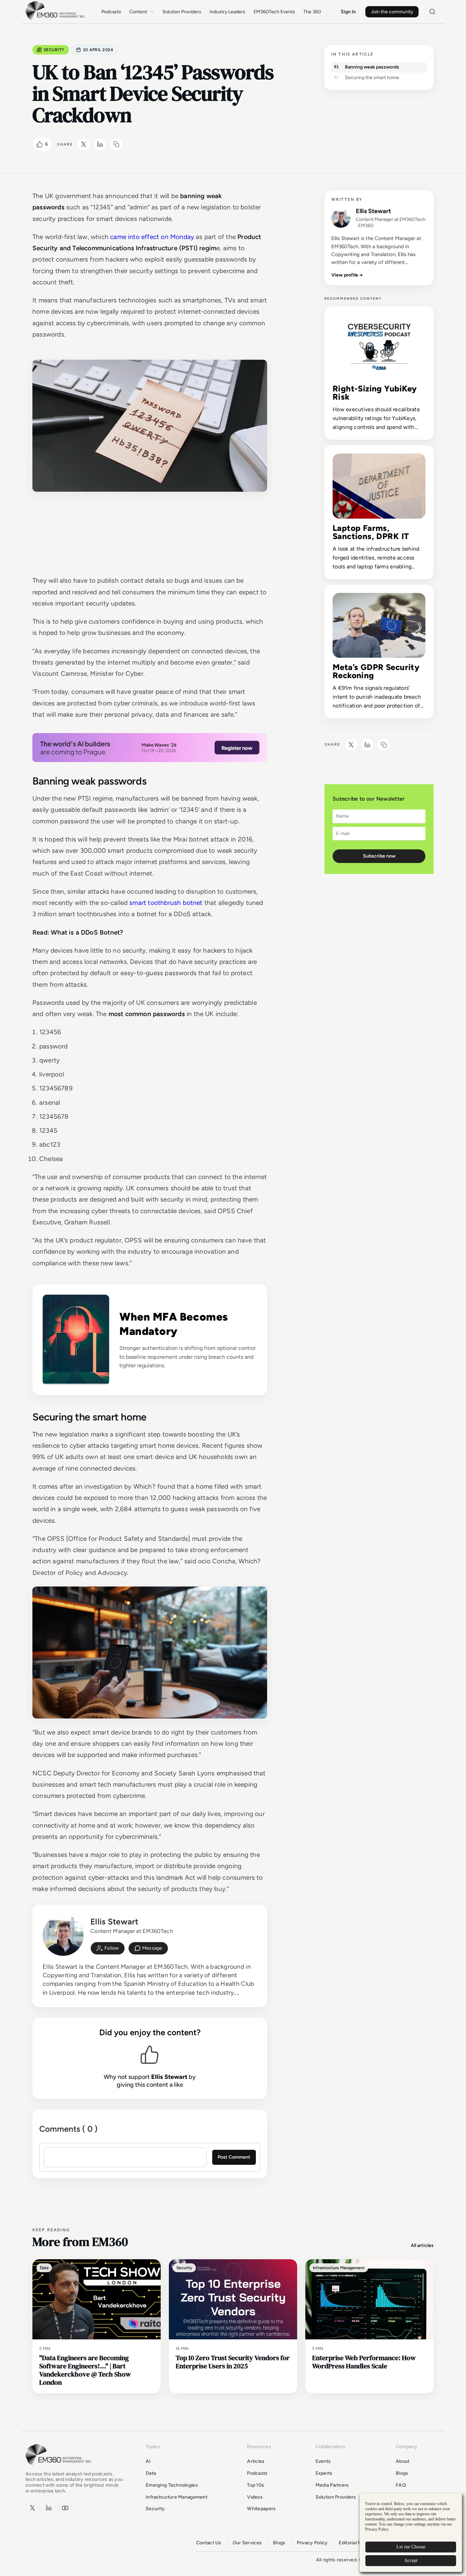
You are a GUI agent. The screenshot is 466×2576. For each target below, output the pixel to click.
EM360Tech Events (274, 12)
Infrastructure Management (177, 2497)
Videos (255, 2497)
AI (148, 2461)
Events (323, 2461)
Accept (411, 2560)
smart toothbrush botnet (166, 903)
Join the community (392, 12)
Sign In (348, 12)
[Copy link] (116, 144)
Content (138, 12)
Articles (256, 2461)
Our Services (247, 2543)
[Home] (56, 19)
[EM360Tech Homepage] (60, 2468)
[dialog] (411, 2533)
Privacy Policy (312, 2543)
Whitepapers (261, 2509)
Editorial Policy (355, 2543)
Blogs (402, 2473)
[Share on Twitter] (84, 144)
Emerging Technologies (172, 2485)
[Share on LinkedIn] (100, 144)
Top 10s (256, 2485)
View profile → (347, 275)
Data (151, 2473)
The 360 (312, 12)
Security (54, 50)
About (403, 2461)
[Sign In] (108, 1948)
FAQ (401, 2485)
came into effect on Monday (152, 237)
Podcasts (111, 12)
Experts (324, 2473)
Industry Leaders (227, 12)
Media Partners (332, 2485)
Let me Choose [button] (411, 2547)
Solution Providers (182, 12)
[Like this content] (40, 144)
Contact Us (209, 2543)
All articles (422, 2245)
